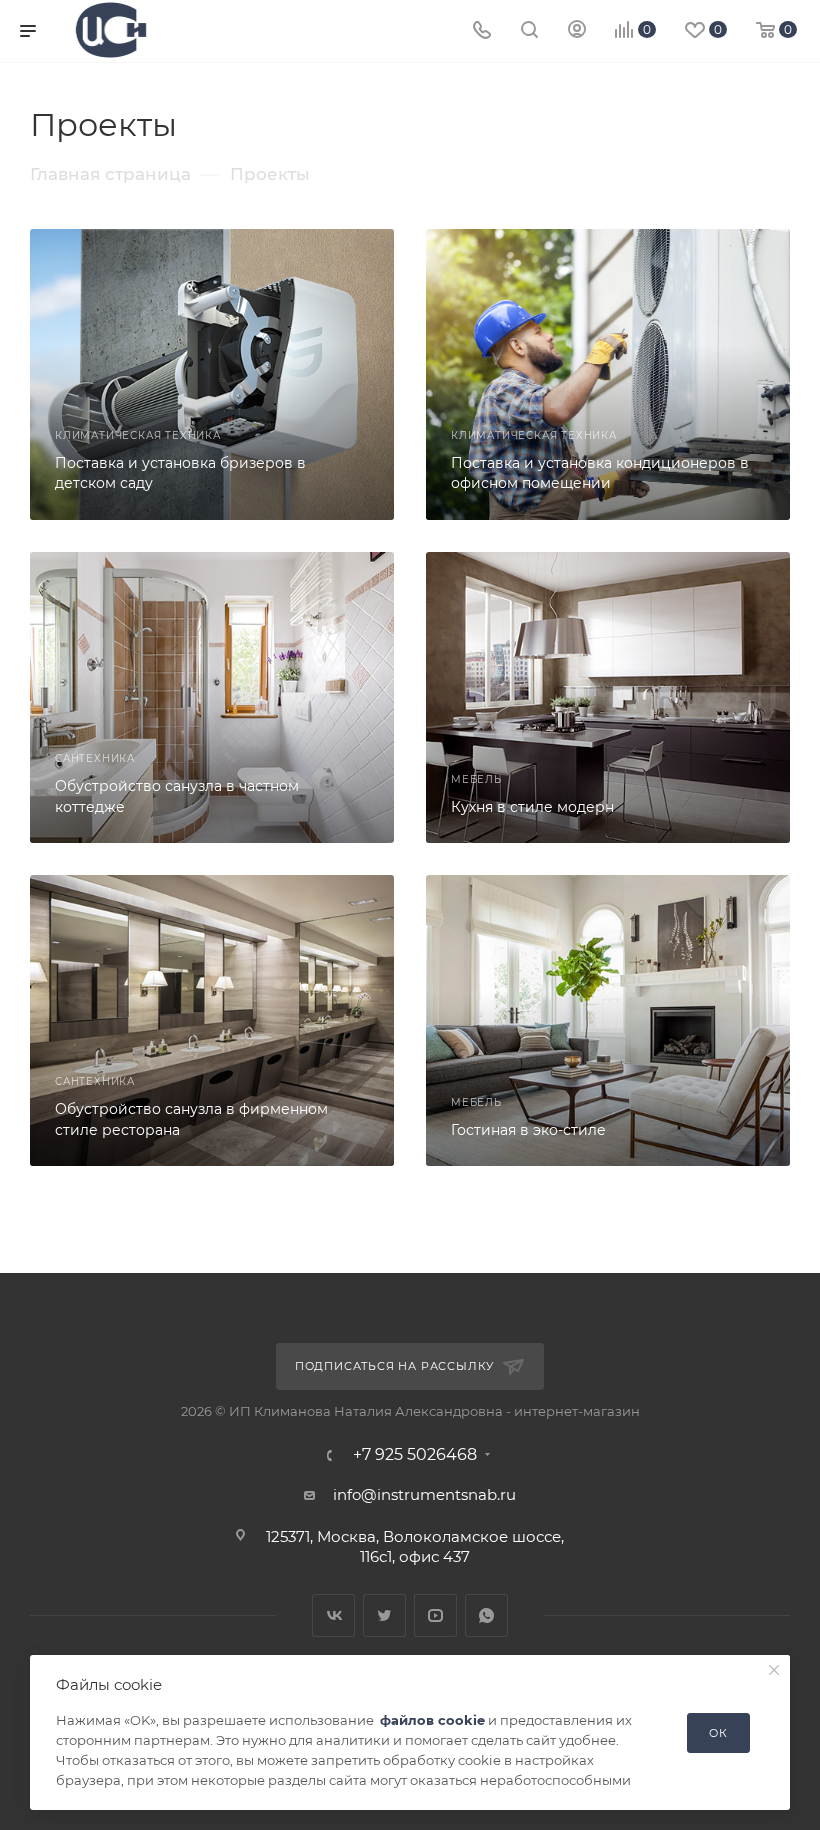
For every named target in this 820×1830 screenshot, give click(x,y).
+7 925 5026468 (415, 1455)
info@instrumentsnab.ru (424, 1494)
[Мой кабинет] (577, 31)
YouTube (435, 1615)
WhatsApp (486, 1615)
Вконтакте (333, 1615)
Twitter (384, 1615)
